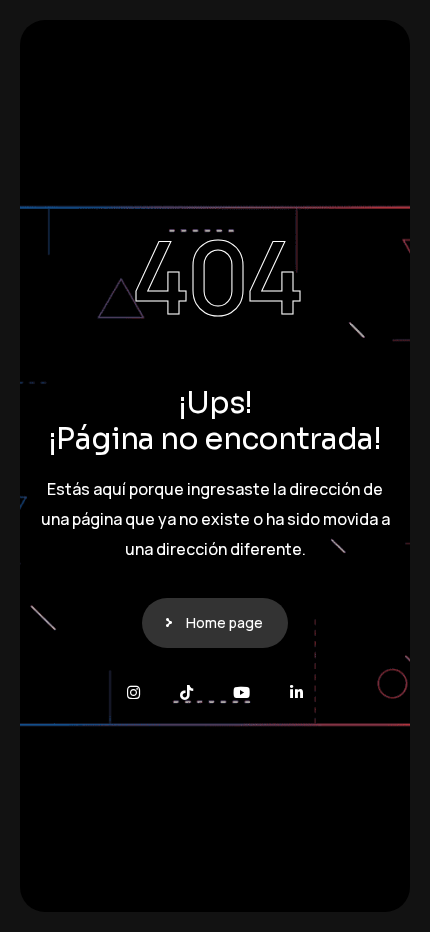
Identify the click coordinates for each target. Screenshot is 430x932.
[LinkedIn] (296, 692)
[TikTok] (186, 692)
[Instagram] (133, 692)
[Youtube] (241, 692)
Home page (224, 622)
